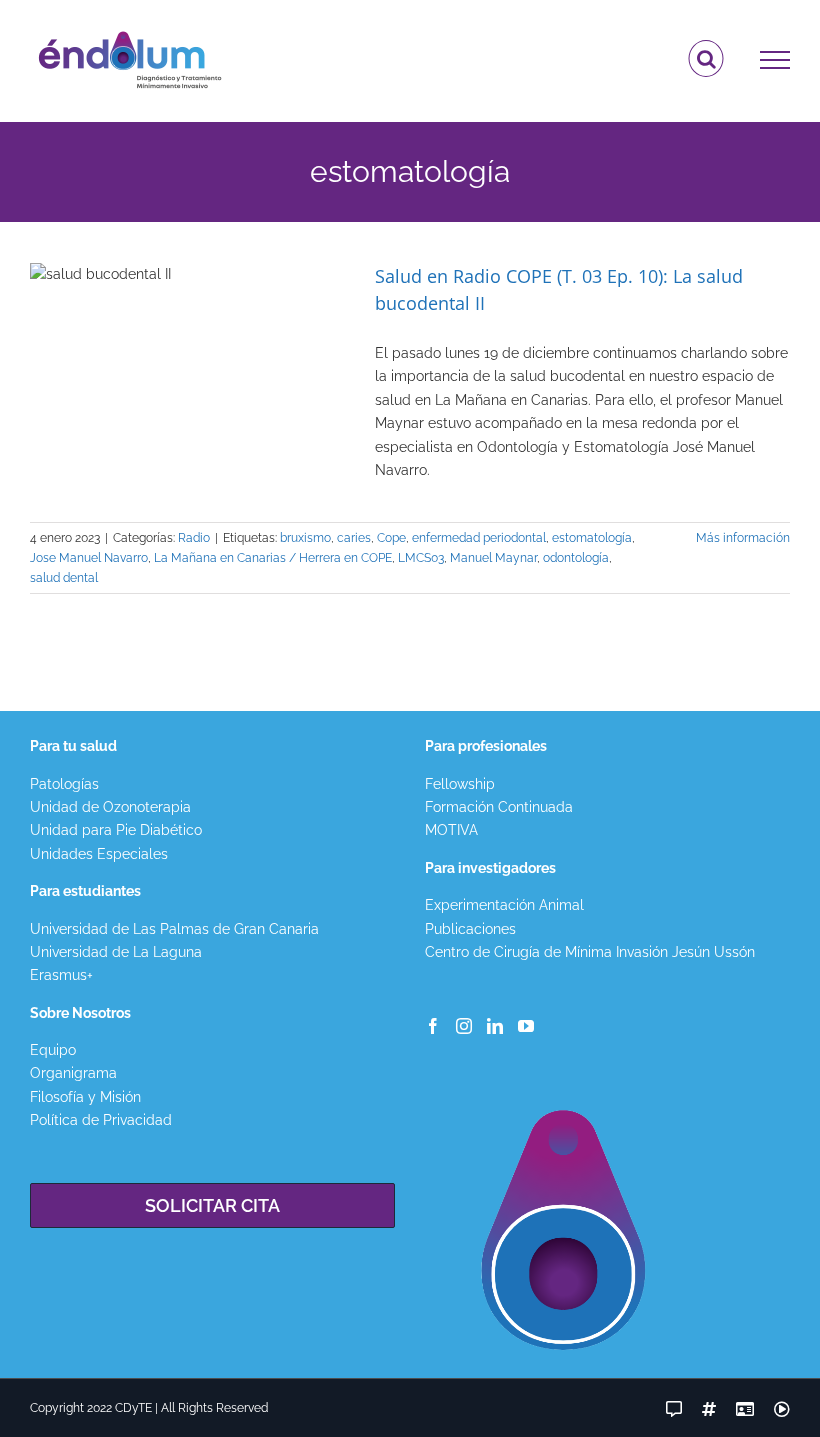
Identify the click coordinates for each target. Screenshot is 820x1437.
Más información (743, 538)
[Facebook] (433, 1026)
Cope (391, 538)
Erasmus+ (61, 975)
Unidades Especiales (99, 854)
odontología (576, 558)
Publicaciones (470, 929)
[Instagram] (464, 1026)
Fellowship (460, 784)
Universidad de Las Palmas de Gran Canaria (174, 929)
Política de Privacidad (101, 1120)
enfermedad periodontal (479, 538)
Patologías (64, 784)
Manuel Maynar (493, 558)
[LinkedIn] (495, 1026)
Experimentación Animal (504, 905)
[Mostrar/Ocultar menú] (775, 60)
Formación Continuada (499, 807)
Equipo (53, 1050)
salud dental (64, 578)
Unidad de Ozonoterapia (110, 807)
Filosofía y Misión (85, 1097)
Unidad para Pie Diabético (116, 830)
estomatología (592, 538)
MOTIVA (451, 830)
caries (354, 538)
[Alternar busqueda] (706, 59)
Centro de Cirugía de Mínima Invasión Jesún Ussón (590, 952)
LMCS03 (421, 558)
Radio (194, 538)
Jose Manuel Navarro (89, 558)
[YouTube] (526, 1026)
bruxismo (305, 538)
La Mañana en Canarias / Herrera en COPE (273, 558)
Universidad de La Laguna (116, 952)
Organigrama (73, 1073)
